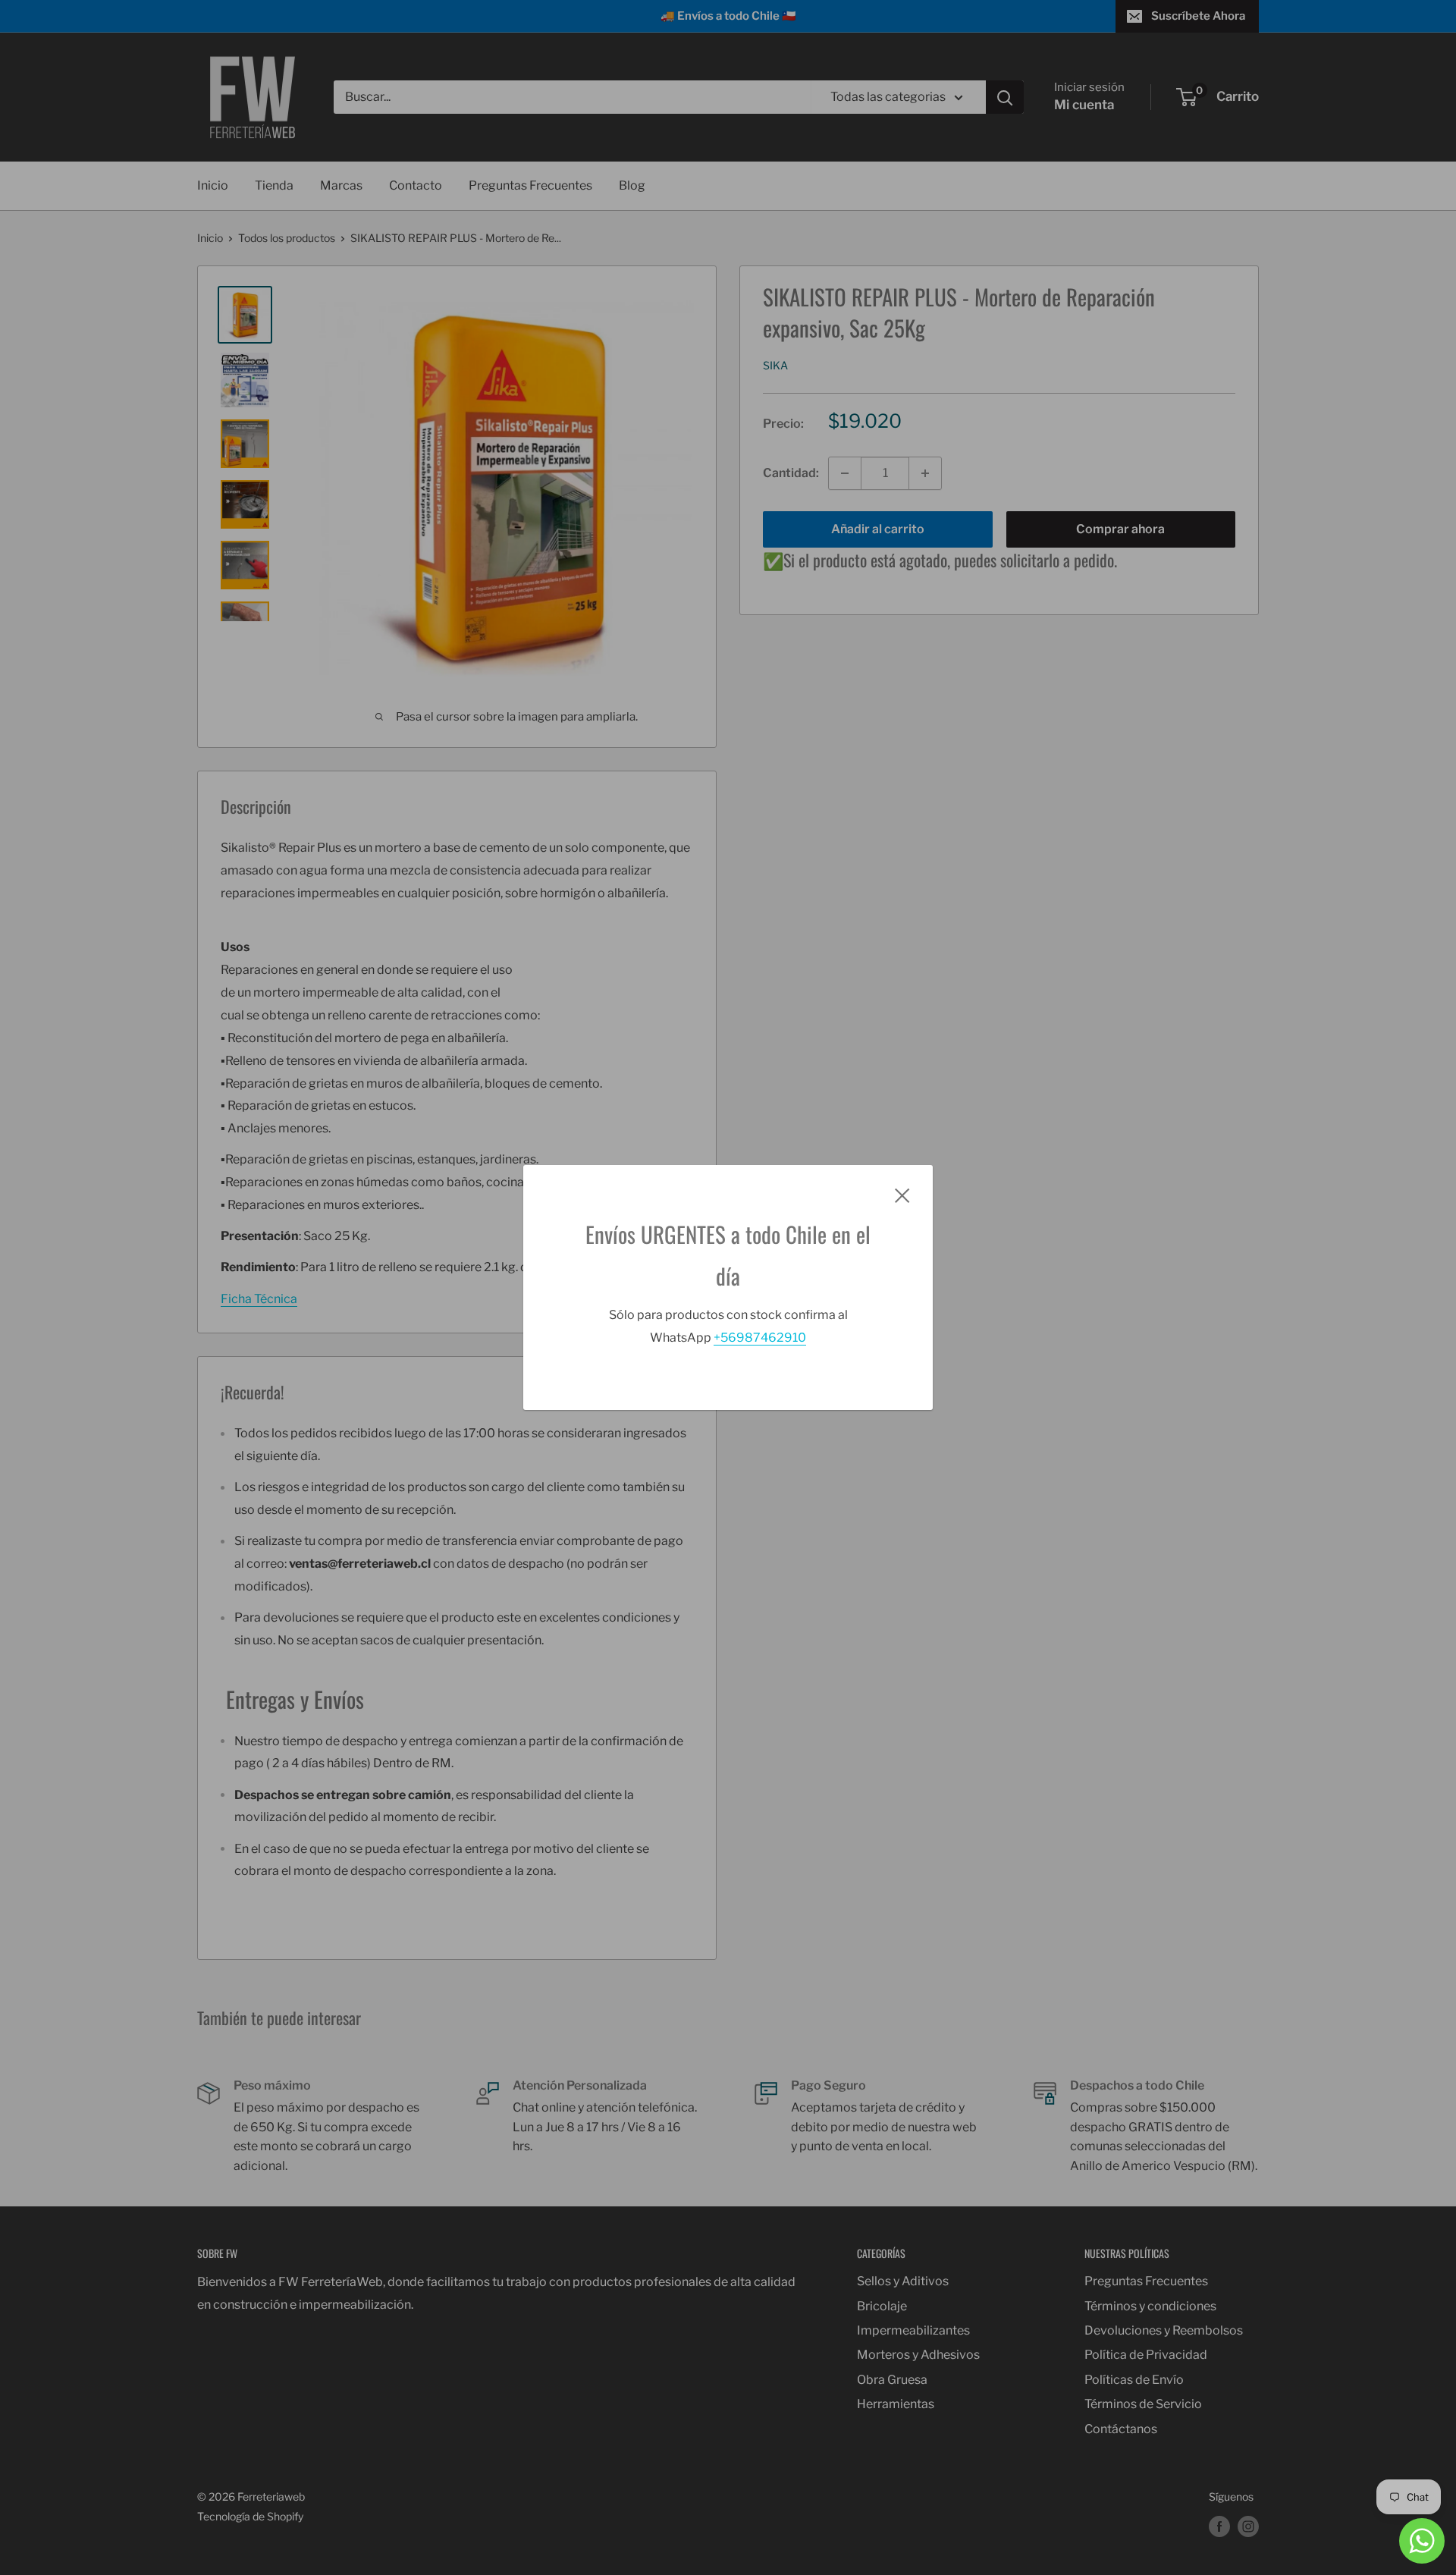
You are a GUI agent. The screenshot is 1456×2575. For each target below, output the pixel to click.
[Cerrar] (902, 1195)
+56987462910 (760, 1338)
